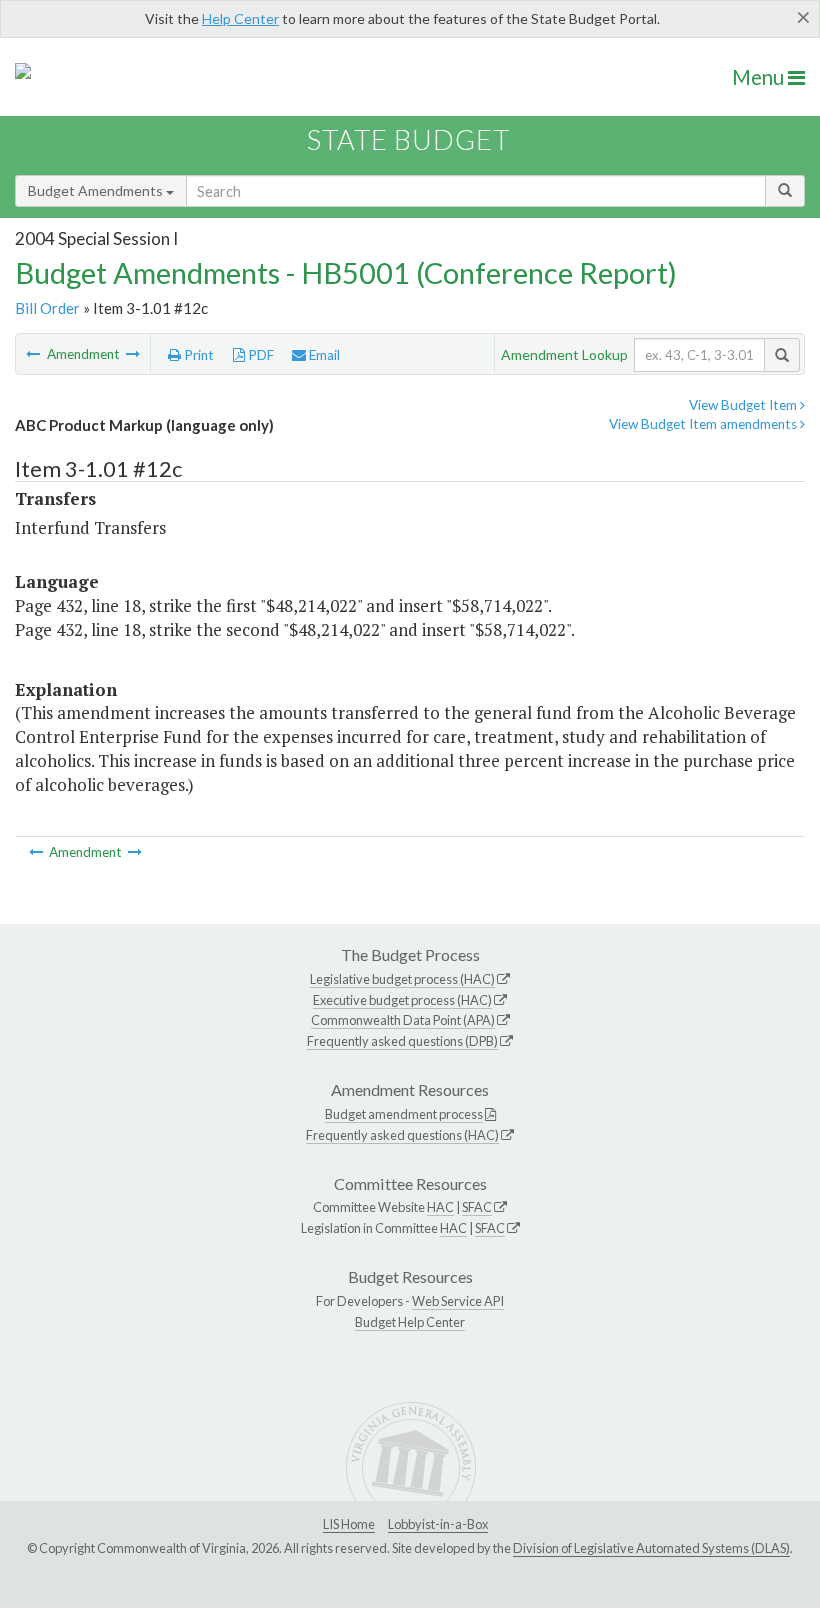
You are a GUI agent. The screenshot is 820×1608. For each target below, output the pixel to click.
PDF (259, 355)
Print (197, 355)
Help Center (240, 18)
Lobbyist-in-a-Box (438, 1524)
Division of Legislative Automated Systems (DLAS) (651, 1548)
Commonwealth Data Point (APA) (403, 1020)
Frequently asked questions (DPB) (402, 1041)
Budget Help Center (410, 1322)
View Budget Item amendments (704, 424)
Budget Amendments (97, 190)
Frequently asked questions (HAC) (402, 1135)
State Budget (408, 139)
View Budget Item (744, 405)
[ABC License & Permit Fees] (133, 354)
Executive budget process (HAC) (402, 1000)
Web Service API (458, 1301)
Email (323, 355)
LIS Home (349, 1524)
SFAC (477, 1207)
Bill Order (47, 308)
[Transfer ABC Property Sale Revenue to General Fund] (34, 354)
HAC (440, 1207)
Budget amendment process (404, 1114)
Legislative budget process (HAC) (402, 979)
